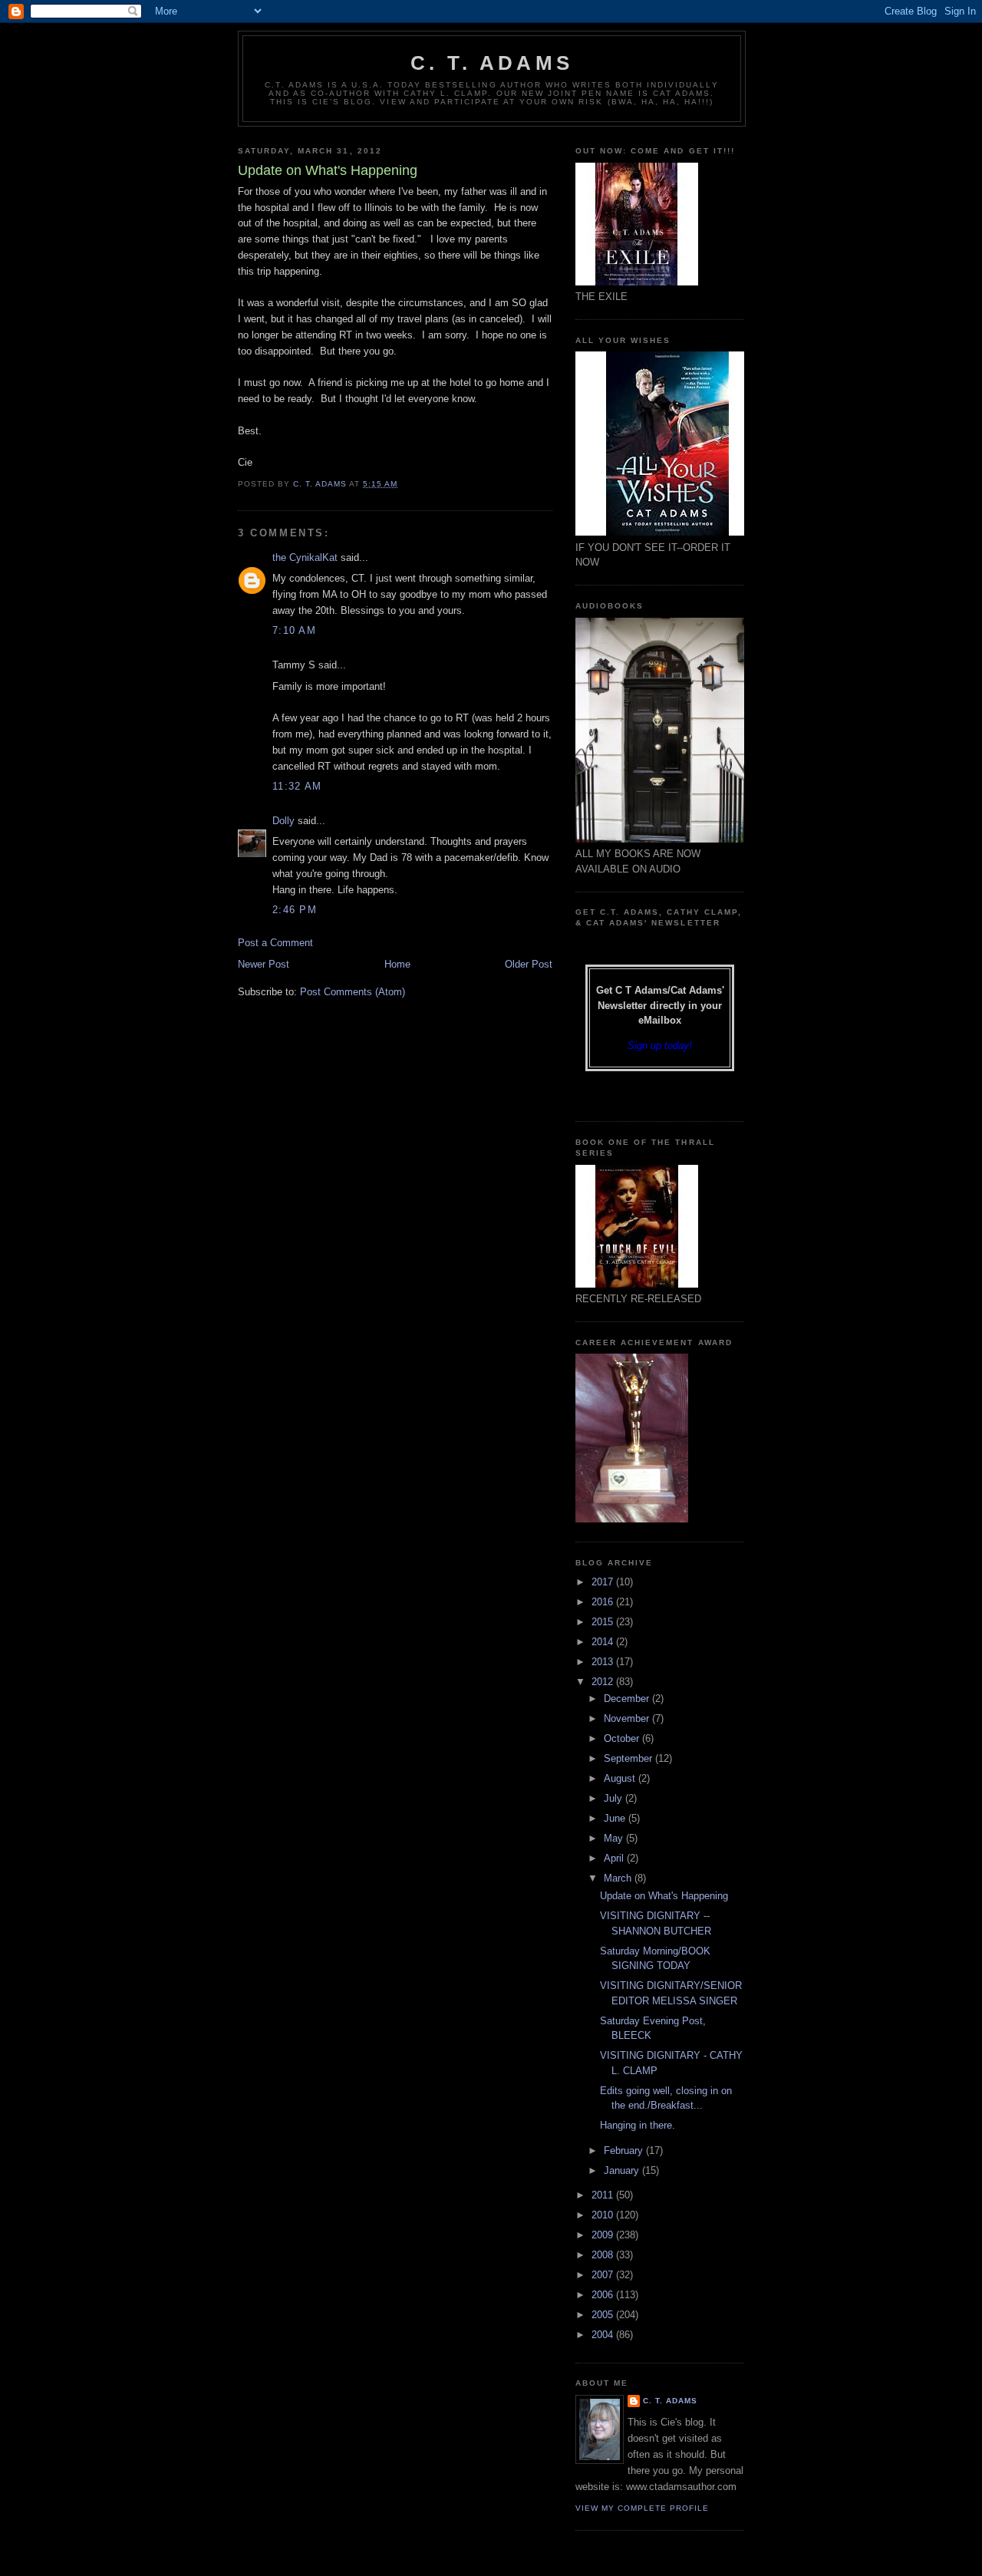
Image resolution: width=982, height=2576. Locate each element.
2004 (604, 2335)
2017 (604, 1582)
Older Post (529, 964)
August (621, 1778)
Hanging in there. (638, 2125)
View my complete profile (642, 2508)
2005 (604, 2315)
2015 (604, 1622)
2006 (604, 2295)
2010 (604, 2215)
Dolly (283, 821)
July (615, 1798)
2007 (604, 2275)
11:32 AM (297, 786)
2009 (604, 2235)
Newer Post (264, 964)
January (623, 2170)
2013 (604, 1662)
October (623, 1738)
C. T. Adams (492, 63)
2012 (604, 1682)
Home (397, 964)
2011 (604, 2195)
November (628, 1718)
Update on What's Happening (664, 1896)
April (615, 1858)
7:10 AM (294, 630)
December (628, 1699)
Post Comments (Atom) (353, 992)
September (629, 1758)
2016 (604, 1602)
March (619, 1878)
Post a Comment (275, 943)
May (615, 1838)
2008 (604, 2255)
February (625, 2151)
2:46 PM (295, 910)
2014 (604, 1642)
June (616, 1818)
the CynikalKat (305, 557)
